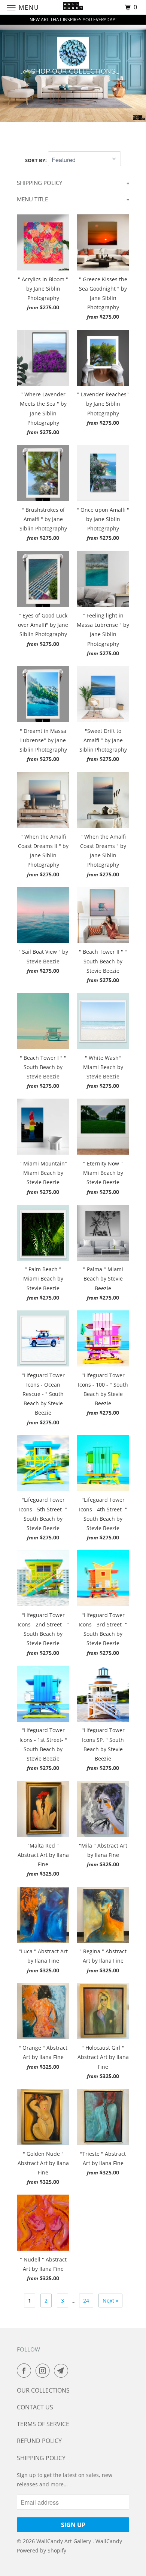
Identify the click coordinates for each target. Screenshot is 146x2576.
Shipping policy (41, 2458)
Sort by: (36, 160)
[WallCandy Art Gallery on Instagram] (44, 2371)
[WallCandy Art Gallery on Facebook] (25, 2371)
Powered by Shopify (42, 2550)
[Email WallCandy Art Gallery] (63, 2371)
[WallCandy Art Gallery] (73, 7)
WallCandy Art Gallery (64, 2541)
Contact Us (35, 2407)
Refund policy (39, 2441)
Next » (110, 2301)
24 (86, 2301)
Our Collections (43, 2390)
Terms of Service (43, 2424)
